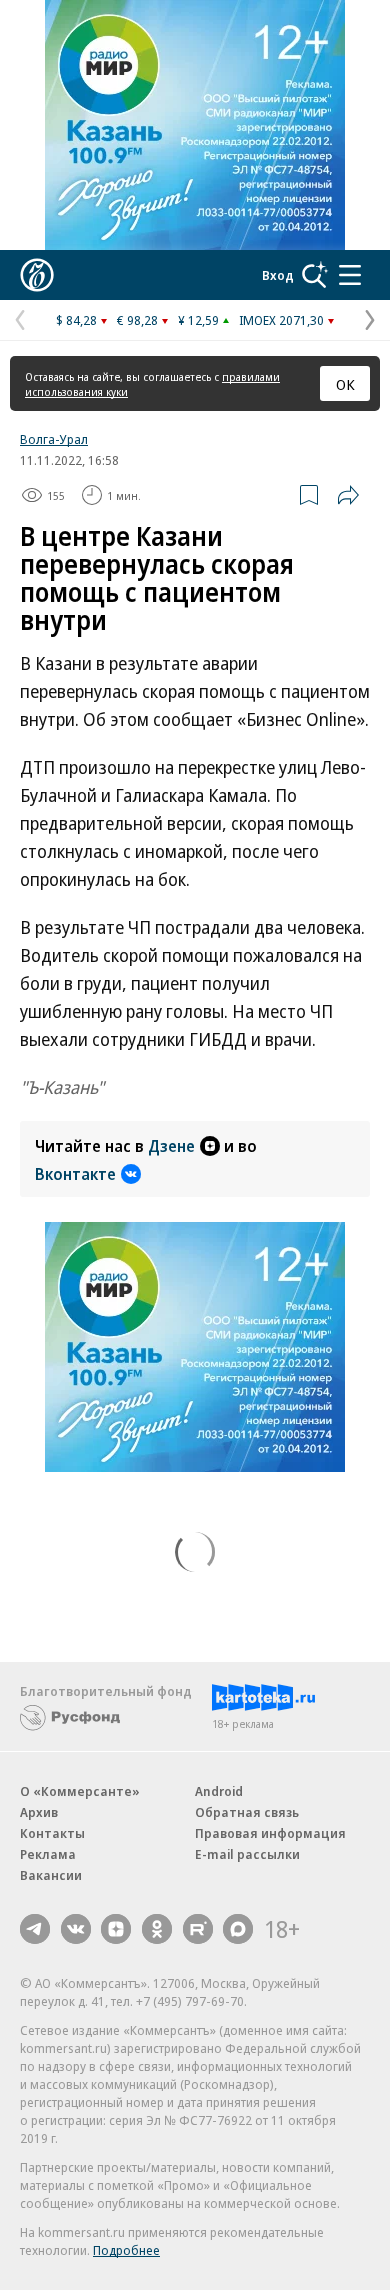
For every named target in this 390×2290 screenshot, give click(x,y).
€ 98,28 (137, 320)
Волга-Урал (54, 439)
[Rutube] (198, 1929)
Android (219, 1791)
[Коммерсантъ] (37, 275)
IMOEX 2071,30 (281, 320)
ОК (345, 384)
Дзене (171, 1146)
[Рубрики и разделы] (350, 275)
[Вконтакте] (76, 1929)
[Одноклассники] (157, 1929)
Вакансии (51, 1875)
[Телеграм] (35, 1929)
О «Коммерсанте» (80, 1791)
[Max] (238, 1929)
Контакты (52, 1833)
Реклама (48, 1854)
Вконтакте (75, 1174)
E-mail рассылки (247, 1854)
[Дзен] (116, 1929)
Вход (278, 275)
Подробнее (126, 2250)
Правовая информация (270, 1833)
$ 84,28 (76, 320)
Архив (39, 1812)
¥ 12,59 (198, 320)
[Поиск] (315, 275)
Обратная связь (247, 1812)
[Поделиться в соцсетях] (348, 495)
